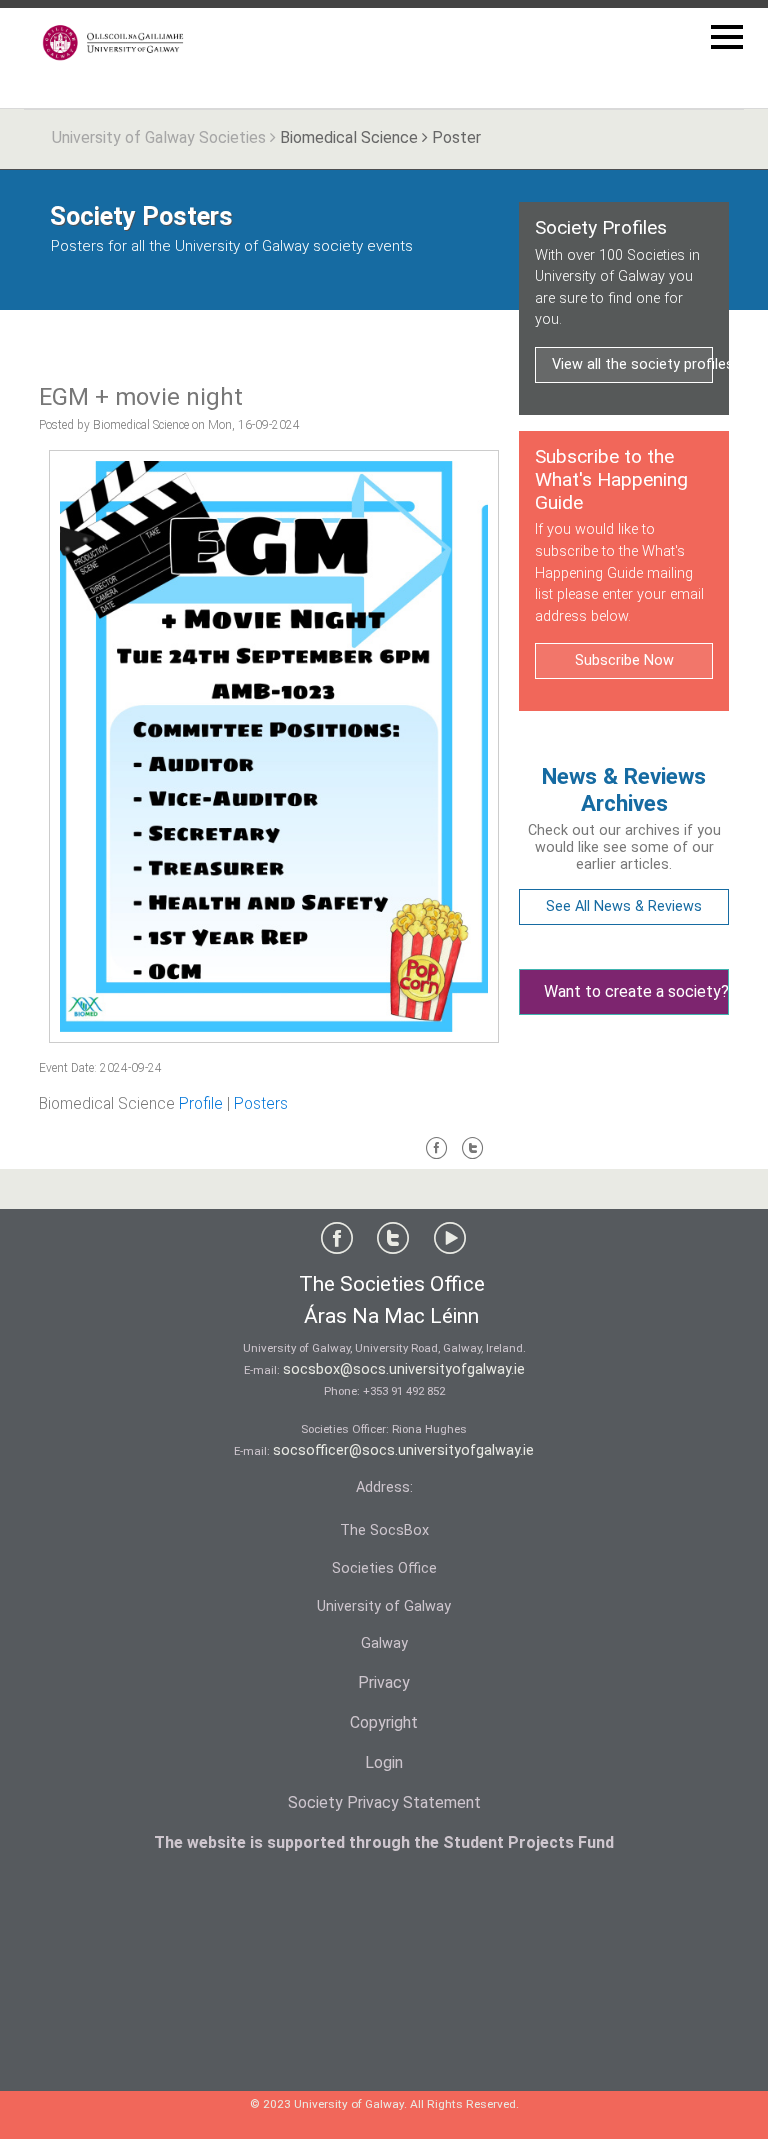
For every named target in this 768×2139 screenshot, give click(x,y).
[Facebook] (437, 1156)
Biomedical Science (349, 137)
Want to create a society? (636, 991)
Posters (261, 1104)
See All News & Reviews (624, 906)
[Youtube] (450, 1242)
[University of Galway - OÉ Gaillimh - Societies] (114, 42)
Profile (201, 1104)
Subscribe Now (624, 660)
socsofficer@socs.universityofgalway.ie (403, 1450)
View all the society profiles (632, 364)
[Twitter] (473, 1156)
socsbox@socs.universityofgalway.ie (404, 1369)
